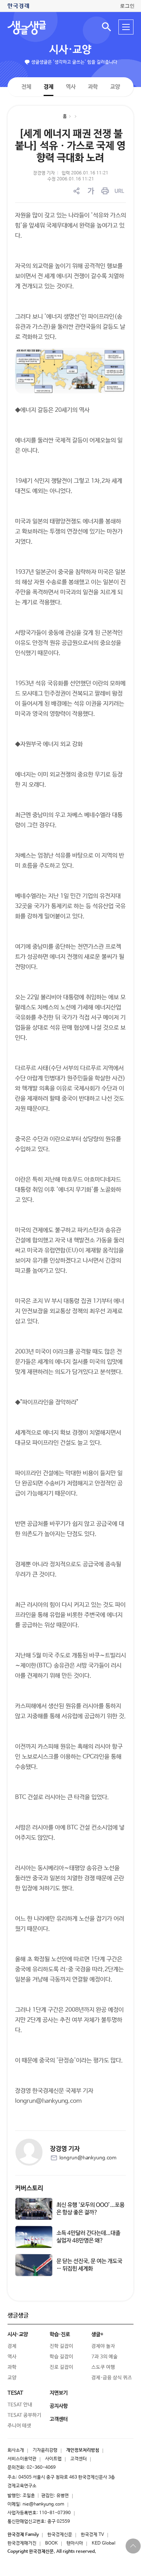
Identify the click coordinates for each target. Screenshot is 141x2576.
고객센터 (79, 2459)
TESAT (15, 2393)
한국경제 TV (92, 2535)
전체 (26, 86)
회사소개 (16, 2450)
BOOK (52, 2543)
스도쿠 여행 (103, 2367)
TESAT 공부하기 (24, 2415)
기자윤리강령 (45, 2450)
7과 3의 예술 (105, 2357)
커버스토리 (29, 2188)
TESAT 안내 (20, 2405)
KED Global (104, 2543)
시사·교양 (70, 50)
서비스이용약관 (22, 2459)
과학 (92, 87)
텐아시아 (75, 2543)
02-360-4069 (41, 2468)
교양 (115, 87)
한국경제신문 (60, 2535)
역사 (70, 86)
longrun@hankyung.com (88, 2158)
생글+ (97, 2334)
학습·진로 (60, 2334)
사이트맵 (53, 2459)
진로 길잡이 (61, 2367)
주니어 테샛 (19, 2426)
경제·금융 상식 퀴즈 (112, 2378)
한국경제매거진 (22, 2543)
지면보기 (59, 2393)
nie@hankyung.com (43, 2504)
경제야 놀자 (103, 2346)
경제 (48, 86)
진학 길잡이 (61, 2346)
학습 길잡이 (61, 2357)
